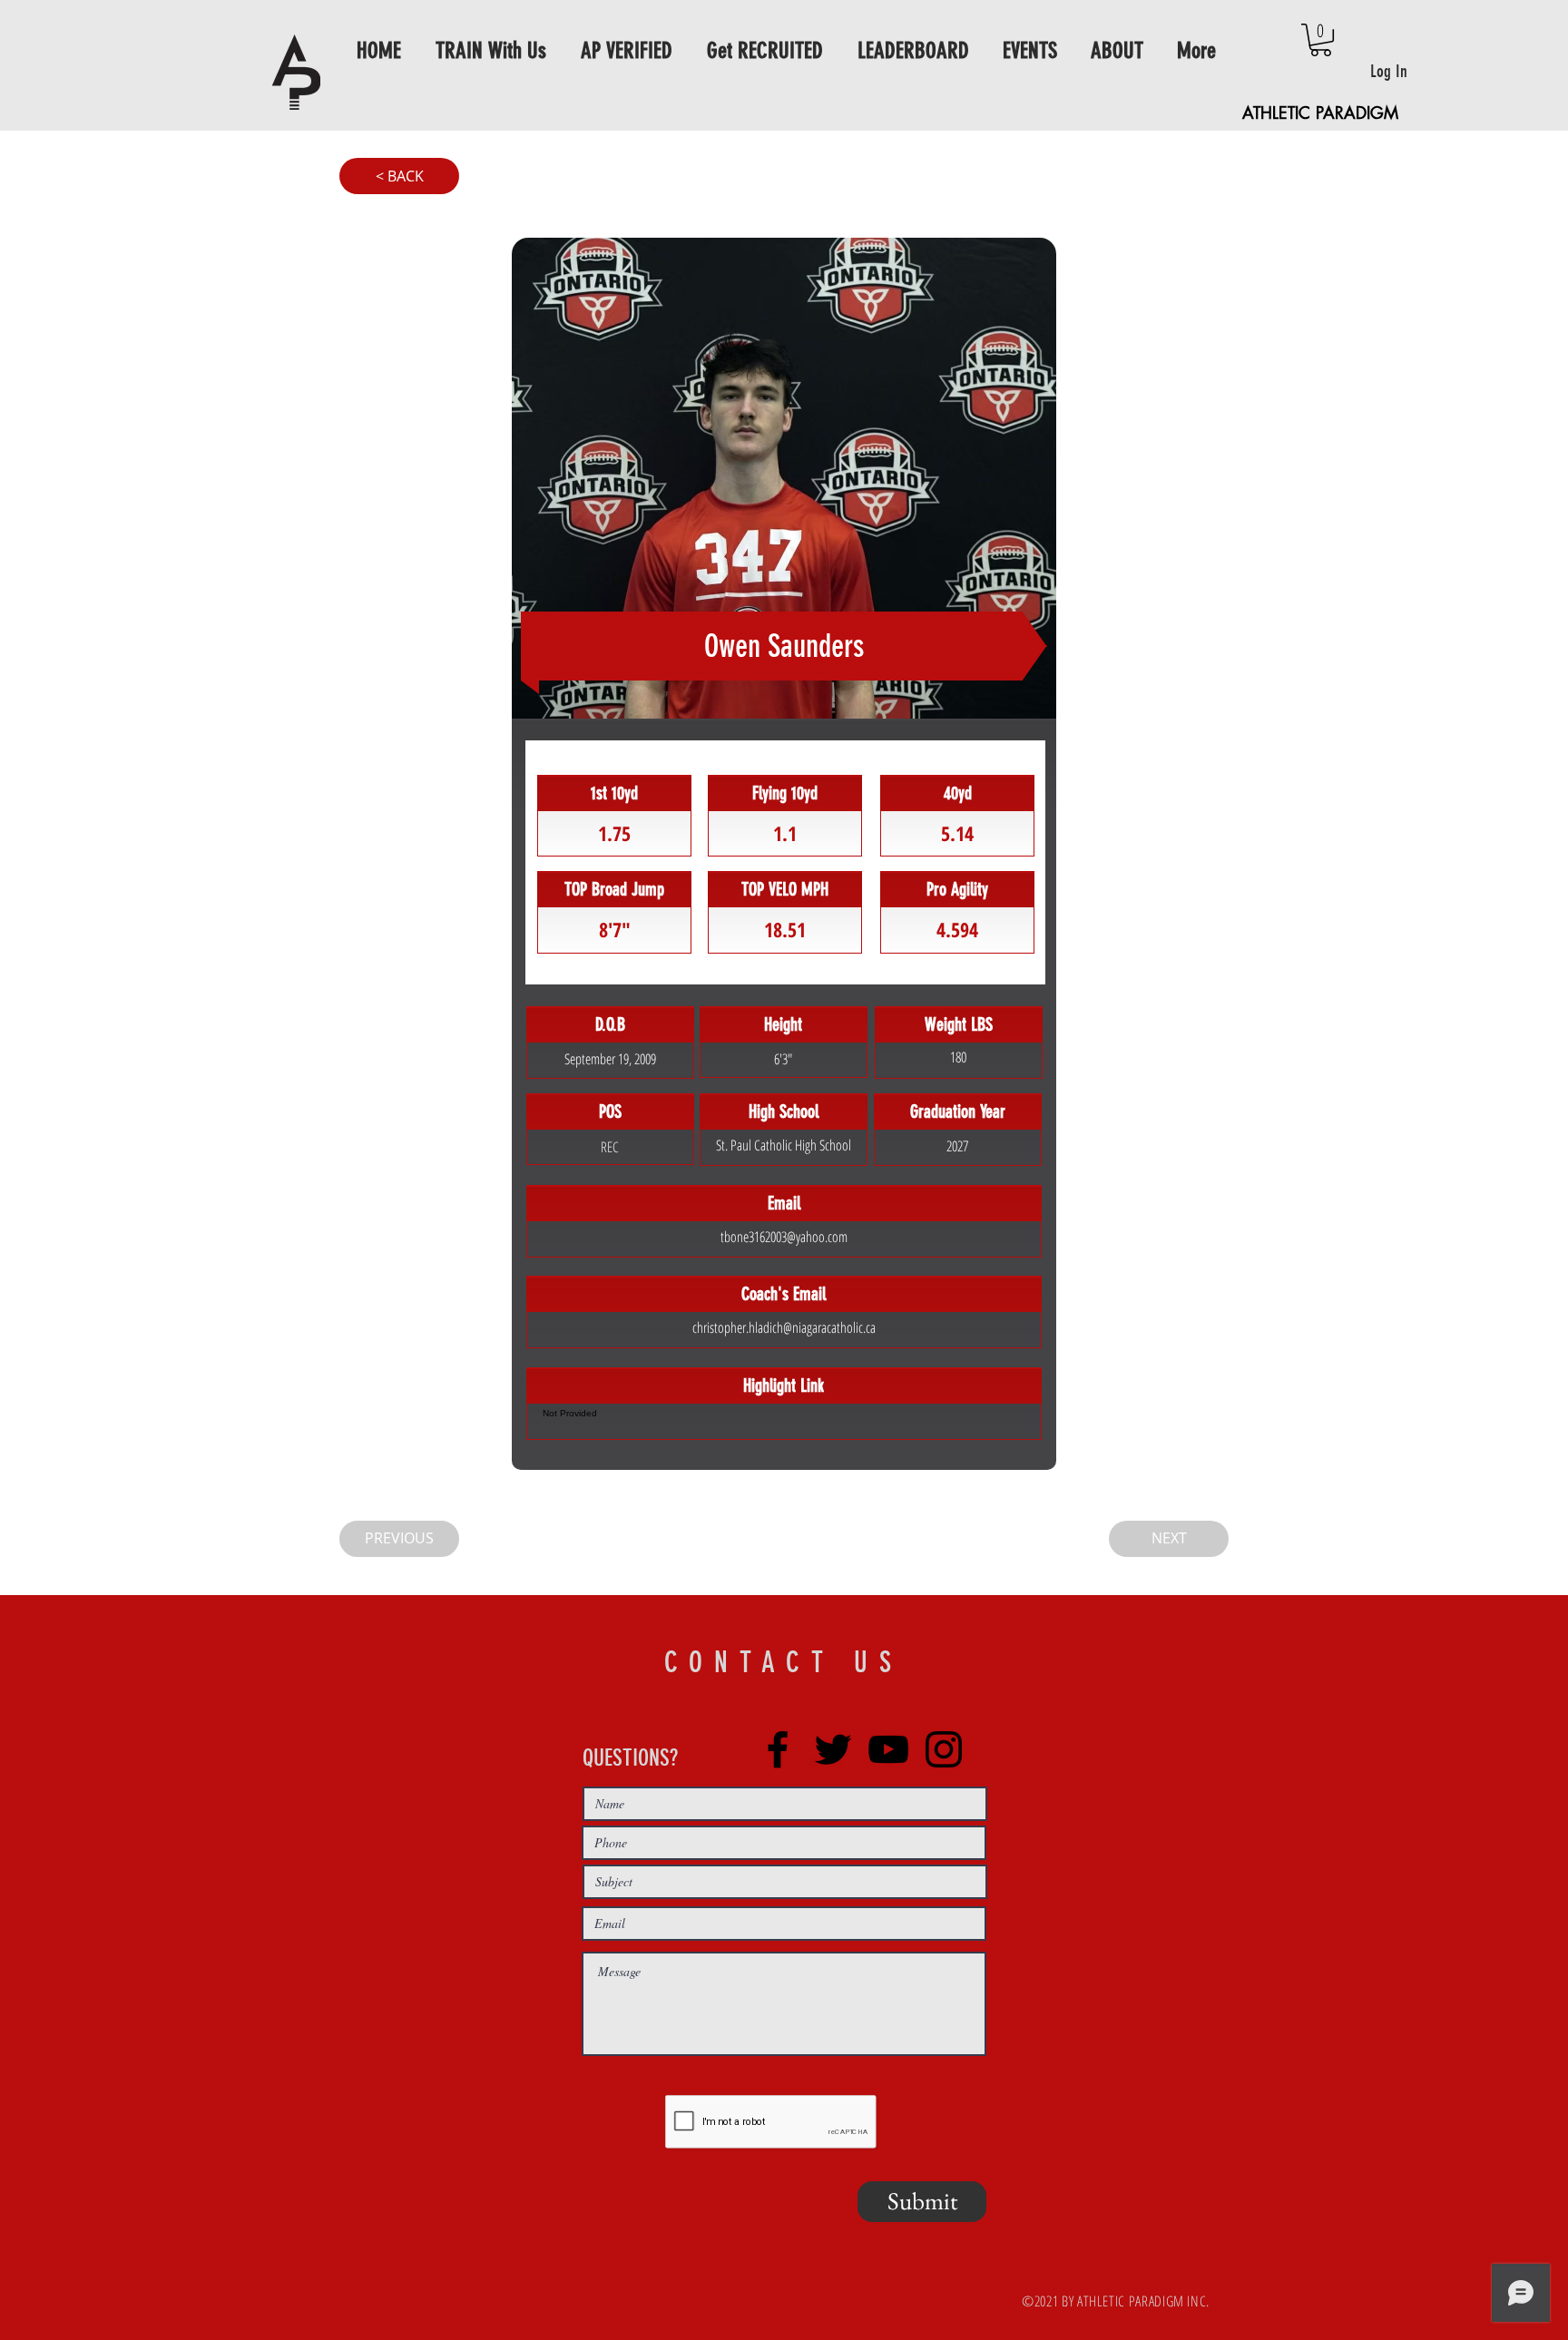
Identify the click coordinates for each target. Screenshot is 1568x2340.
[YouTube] (888, 1749)
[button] (1321, 40)
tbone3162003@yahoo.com (784, 1237)
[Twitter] (833, 1749)
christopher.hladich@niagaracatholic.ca (784, 1327)
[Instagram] (944, 1749)
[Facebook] (778, 1749)
